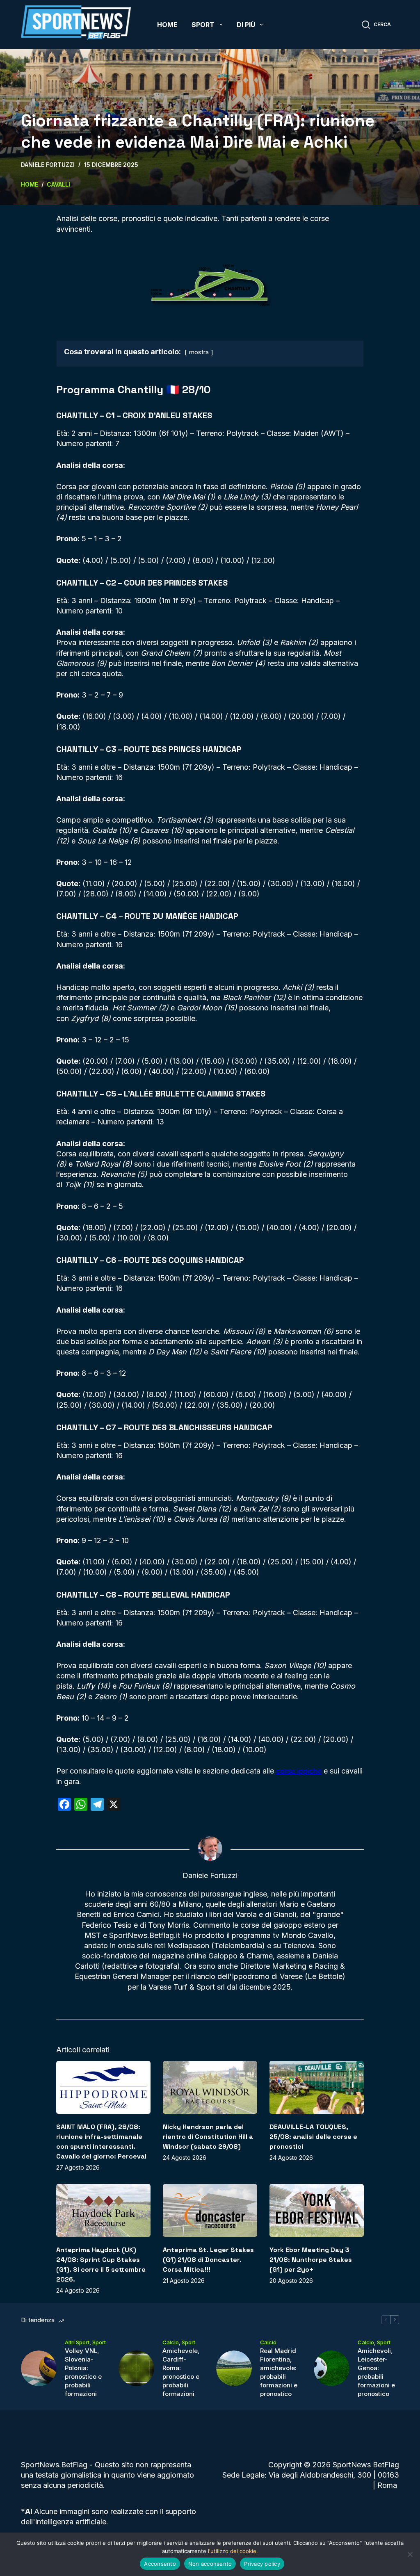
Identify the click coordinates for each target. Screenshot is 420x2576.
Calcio (171, 2342)
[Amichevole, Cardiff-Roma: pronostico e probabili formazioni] (136, 2368)
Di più (246, 25)
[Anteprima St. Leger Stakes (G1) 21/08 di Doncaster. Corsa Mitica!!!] (210, 2210)
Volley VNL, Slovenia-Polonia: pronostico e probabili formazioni (83, 2372)
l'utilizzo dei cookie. (233, 2551)
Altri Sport (77, 2342)
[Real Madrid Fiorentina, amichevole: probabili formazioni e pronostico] (234, 2368)
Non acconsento (210, 2564)
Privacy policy (262, 2564)
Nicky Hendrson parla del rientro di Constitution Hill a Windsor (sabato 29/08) (208, 2137)
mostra (199, 352)
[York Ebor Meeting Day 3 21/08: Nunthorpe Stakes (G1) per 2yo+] (317, 2210)
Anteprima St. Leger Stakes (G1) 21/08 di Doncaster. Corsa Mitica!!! (208, 2260)
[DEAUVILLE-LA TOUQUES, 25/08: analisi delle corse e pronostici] (317, 2087)
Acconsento (160, 2564)
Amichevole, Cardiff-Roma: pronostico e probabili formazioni (181, 2372)
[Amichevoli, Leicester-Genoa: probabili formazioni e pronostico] (332, 2368)
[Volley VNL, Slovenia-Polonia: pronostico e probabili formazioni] (39, 2368)
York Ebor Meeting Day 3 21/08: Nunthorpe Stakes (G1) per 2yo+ (311, 2260)
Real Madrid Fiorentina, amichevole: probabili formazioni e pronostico (279, 2372)
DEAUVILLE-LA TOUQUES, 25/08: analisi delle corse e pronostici (313, 2137)
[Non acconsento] (410, 2554)
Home (167, 25)
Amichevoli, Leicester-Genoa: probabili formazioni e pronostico (376, 2372)
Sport (203, 25)
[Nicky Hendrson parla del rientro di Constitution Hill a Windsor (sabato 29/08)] (210, 2087)
